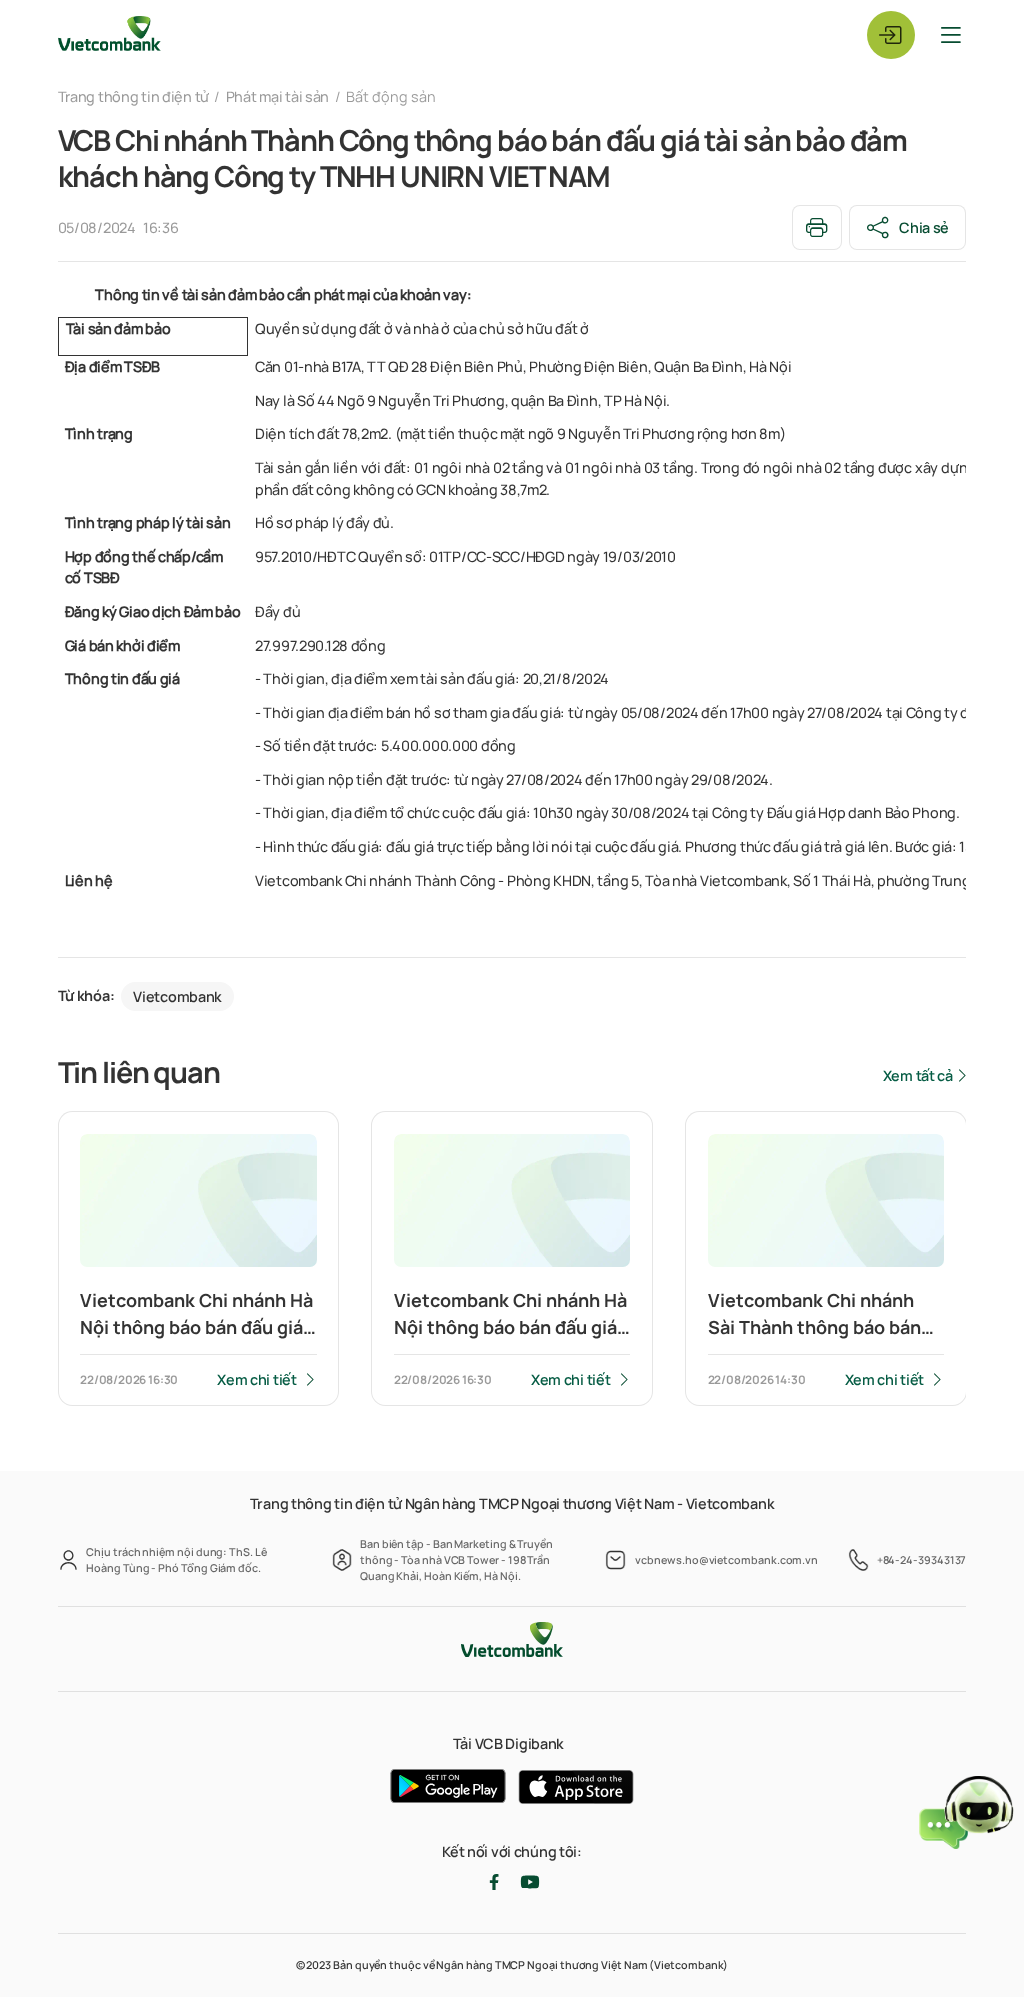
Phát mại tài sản (277, 96)
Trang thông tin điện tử (133, 96)
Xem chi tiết (257, 1379)
